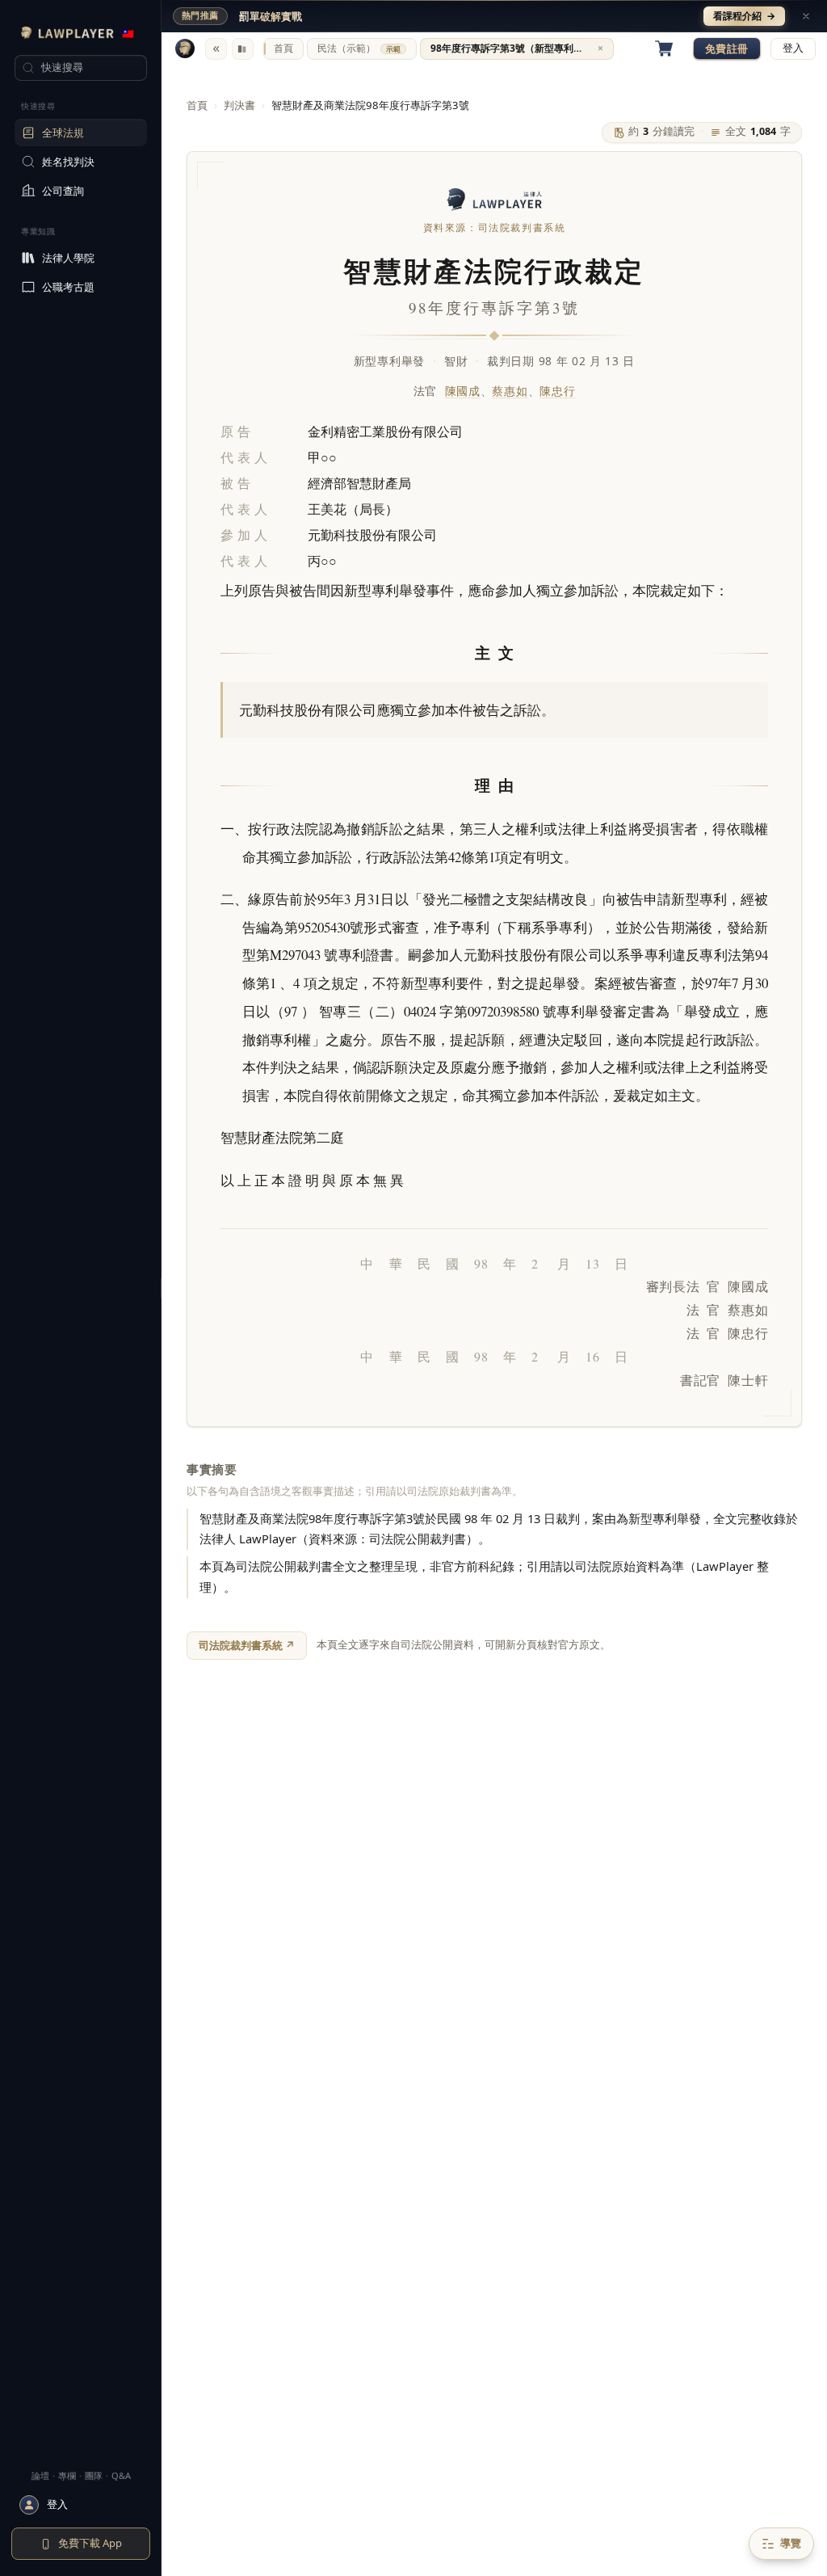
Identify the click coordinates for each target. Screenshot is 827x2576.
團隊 (94, 2475)
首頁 (197, 105)
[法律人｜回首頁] (185, 48)
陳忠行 (557, 391)
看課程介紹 (744, 16)
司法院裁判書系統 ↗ (247, 1645)
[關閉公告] (806, 16)
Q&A (121, 2475)
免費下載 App (90, 2543)
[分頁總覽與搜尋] (243, 49)
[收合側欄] (216, 49)
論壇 (40, 2475)
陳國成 (463, 391)
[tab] (283, 49)
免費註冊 (727, 48)
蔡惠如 (510, 391)
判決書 (239, 105)
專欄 (67, 2475)
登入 (793, 48)
